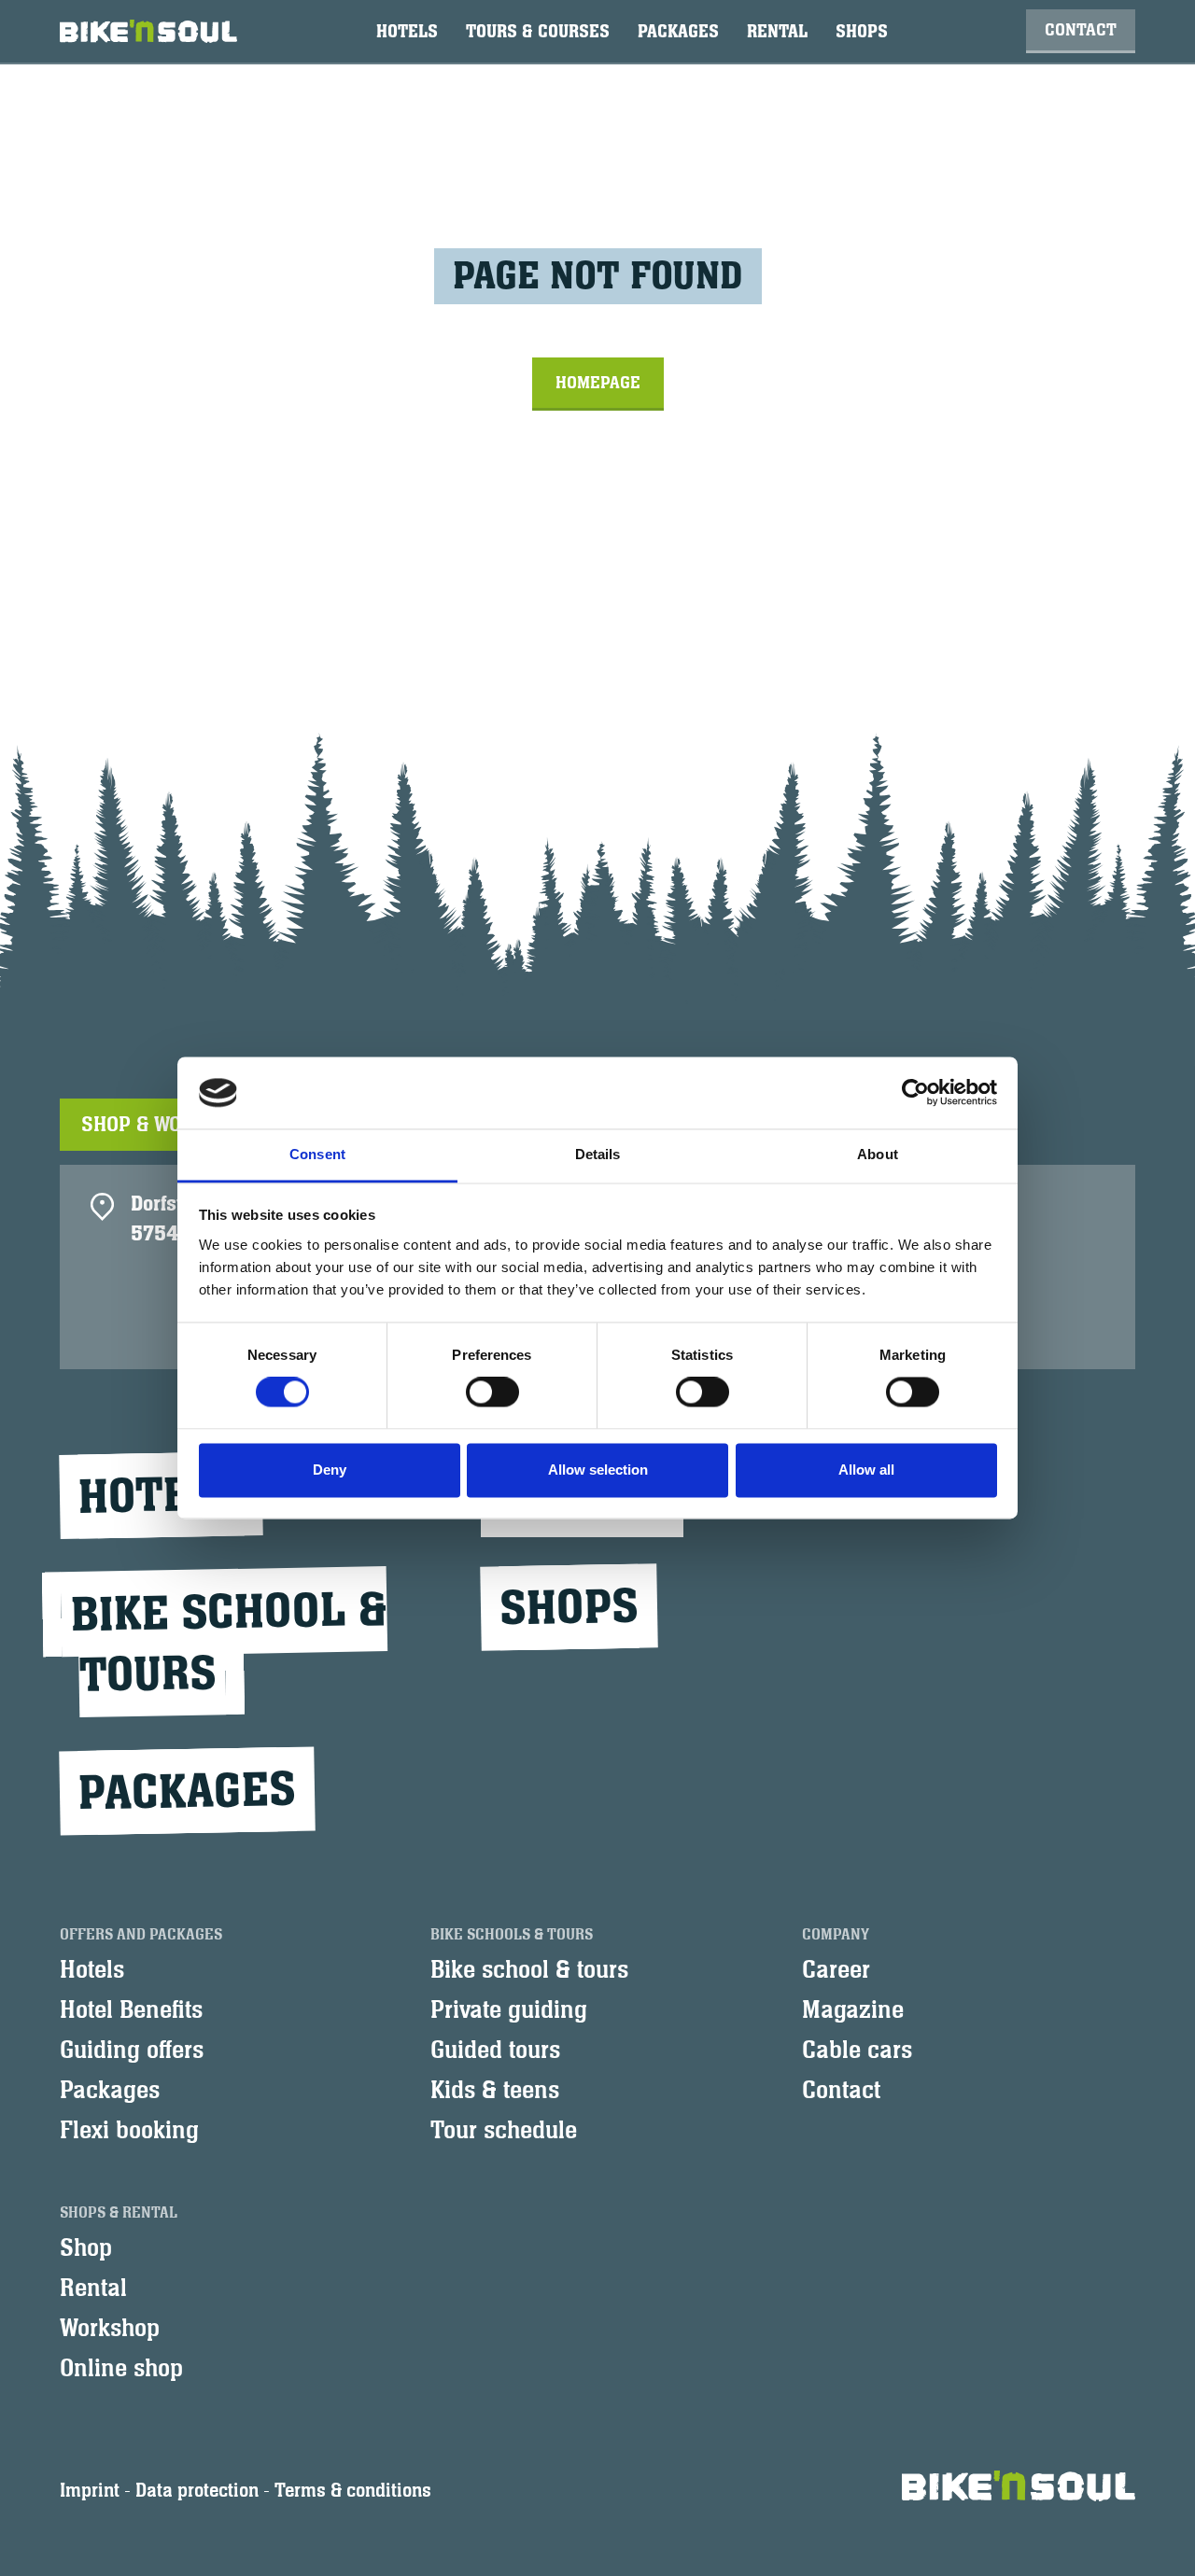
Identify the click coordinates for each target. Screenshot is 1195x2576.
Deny (330, 1470)
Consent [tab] (317, 1154)
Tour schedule (504, 2131)
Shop (86, 2248)
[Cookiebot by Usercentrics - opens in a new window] (915, 1093)
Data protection (197, 2491)
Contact (1081, 30)
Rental (777, 32)
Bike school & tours (529, 1970)
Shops (862, 32)
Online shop (121, 2369)
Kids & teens (495, 2091)
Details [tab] (598, 1154)
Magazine (853, 2010)
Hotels (407, 32)
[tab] (168, 1125)
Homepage (598, 383)
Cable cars (857, 2051)
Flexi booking (129, 2131)
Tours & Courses (538, 32)
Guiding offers (132, 2051)
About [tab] (878, 1154)
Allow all (866, 1470)
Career (836, 1970)
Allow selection (598, 1470)
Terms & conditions (353, 2491)
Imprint (90, 2491)
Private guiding (509, 2010)
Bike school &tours (229, 1643)
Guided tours (495, 2051)
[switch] (492, 1393)
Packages (678, 32)
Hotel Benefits (131, 2010)
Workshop (110, 2329)
